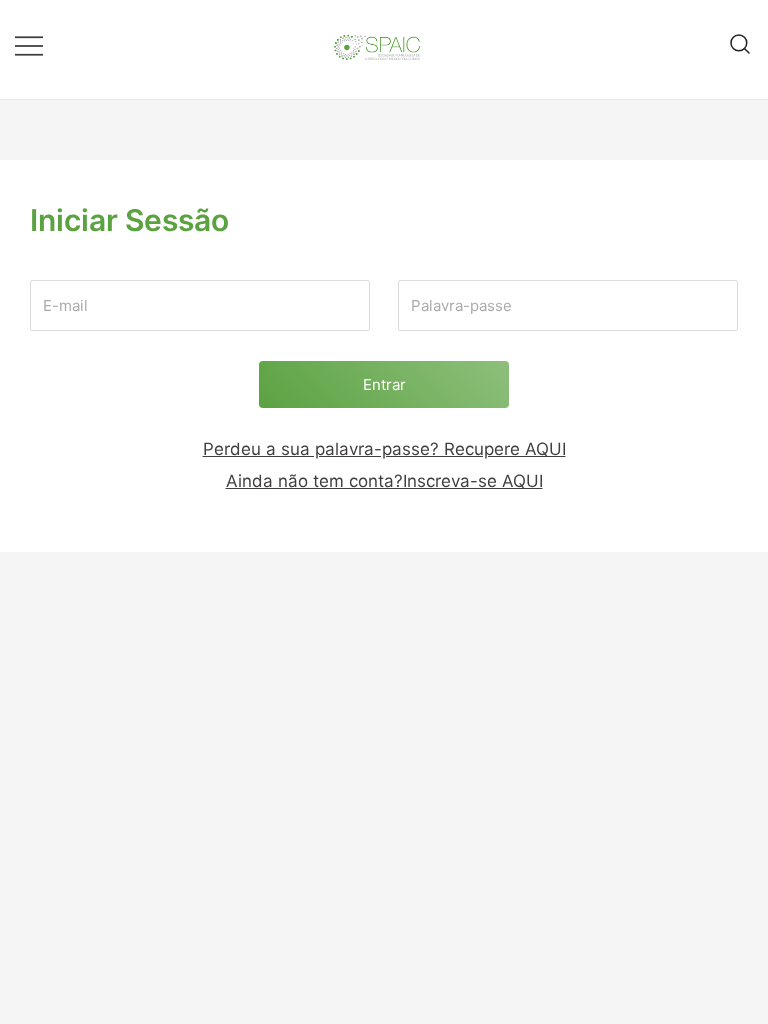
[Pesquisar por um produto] (740, 44)
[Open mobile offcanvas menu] (29, 44)
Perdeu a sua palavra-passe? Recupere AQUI (384, 449)
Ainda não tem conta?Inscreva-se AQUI (384, 481)
